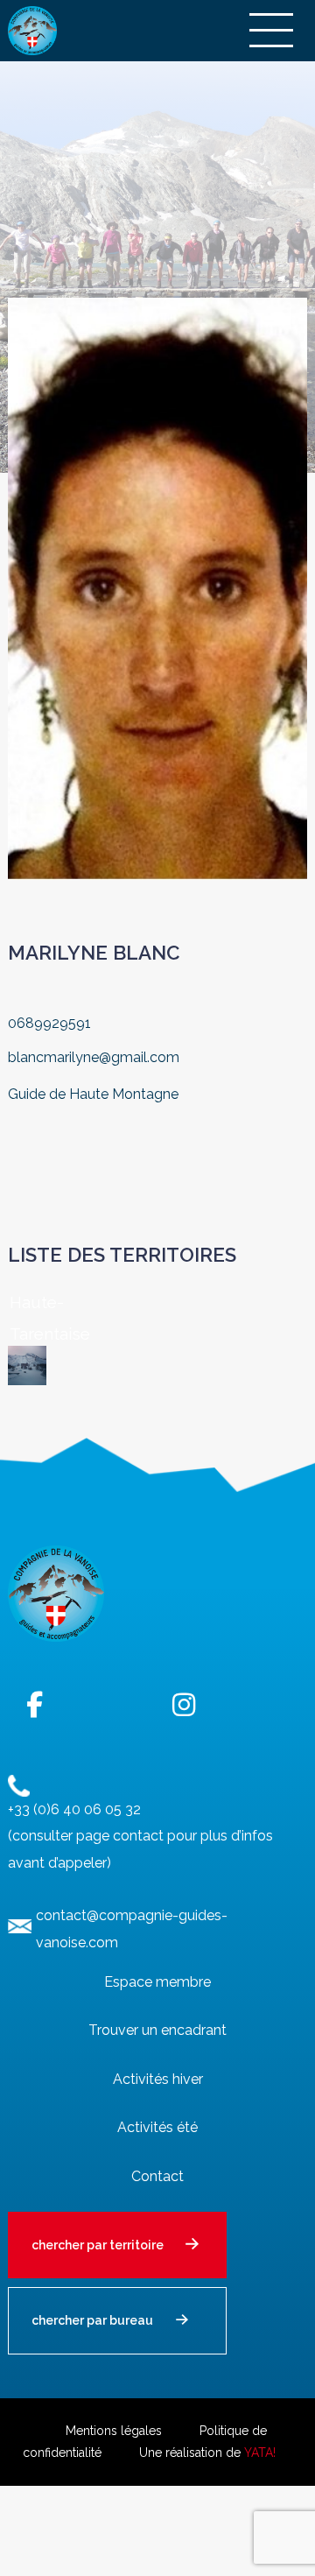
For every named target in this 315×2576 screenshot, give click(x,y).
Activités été (157, 2127)
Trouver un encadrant (157, 2030)
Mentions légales (114, 2431)
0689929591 (49, 1023)
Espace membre (157, 1982)
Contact (157, 2176)
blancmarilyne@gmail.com (94, 1057)
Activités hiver (158, 2079)
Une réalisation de (207, 2453)
